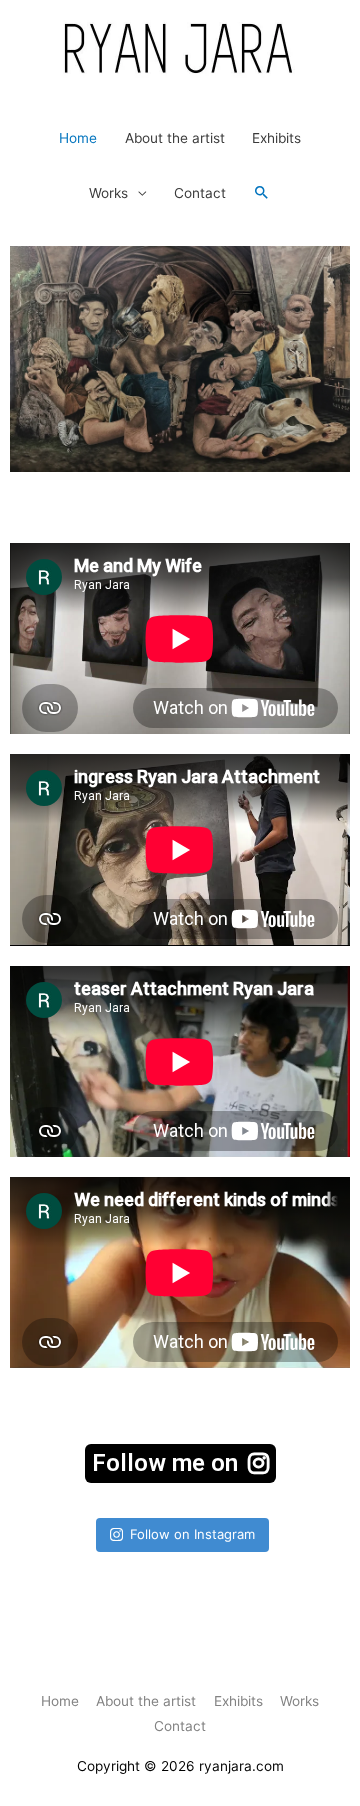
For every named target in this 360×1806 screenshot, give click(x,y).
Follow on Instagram (192, 1534)
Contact (200, 193)
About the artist (175, 138)
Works (108, 193)
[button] (180, 1463)
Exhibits (276, 138)
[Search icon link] (262, 193)
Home (78, 138)
